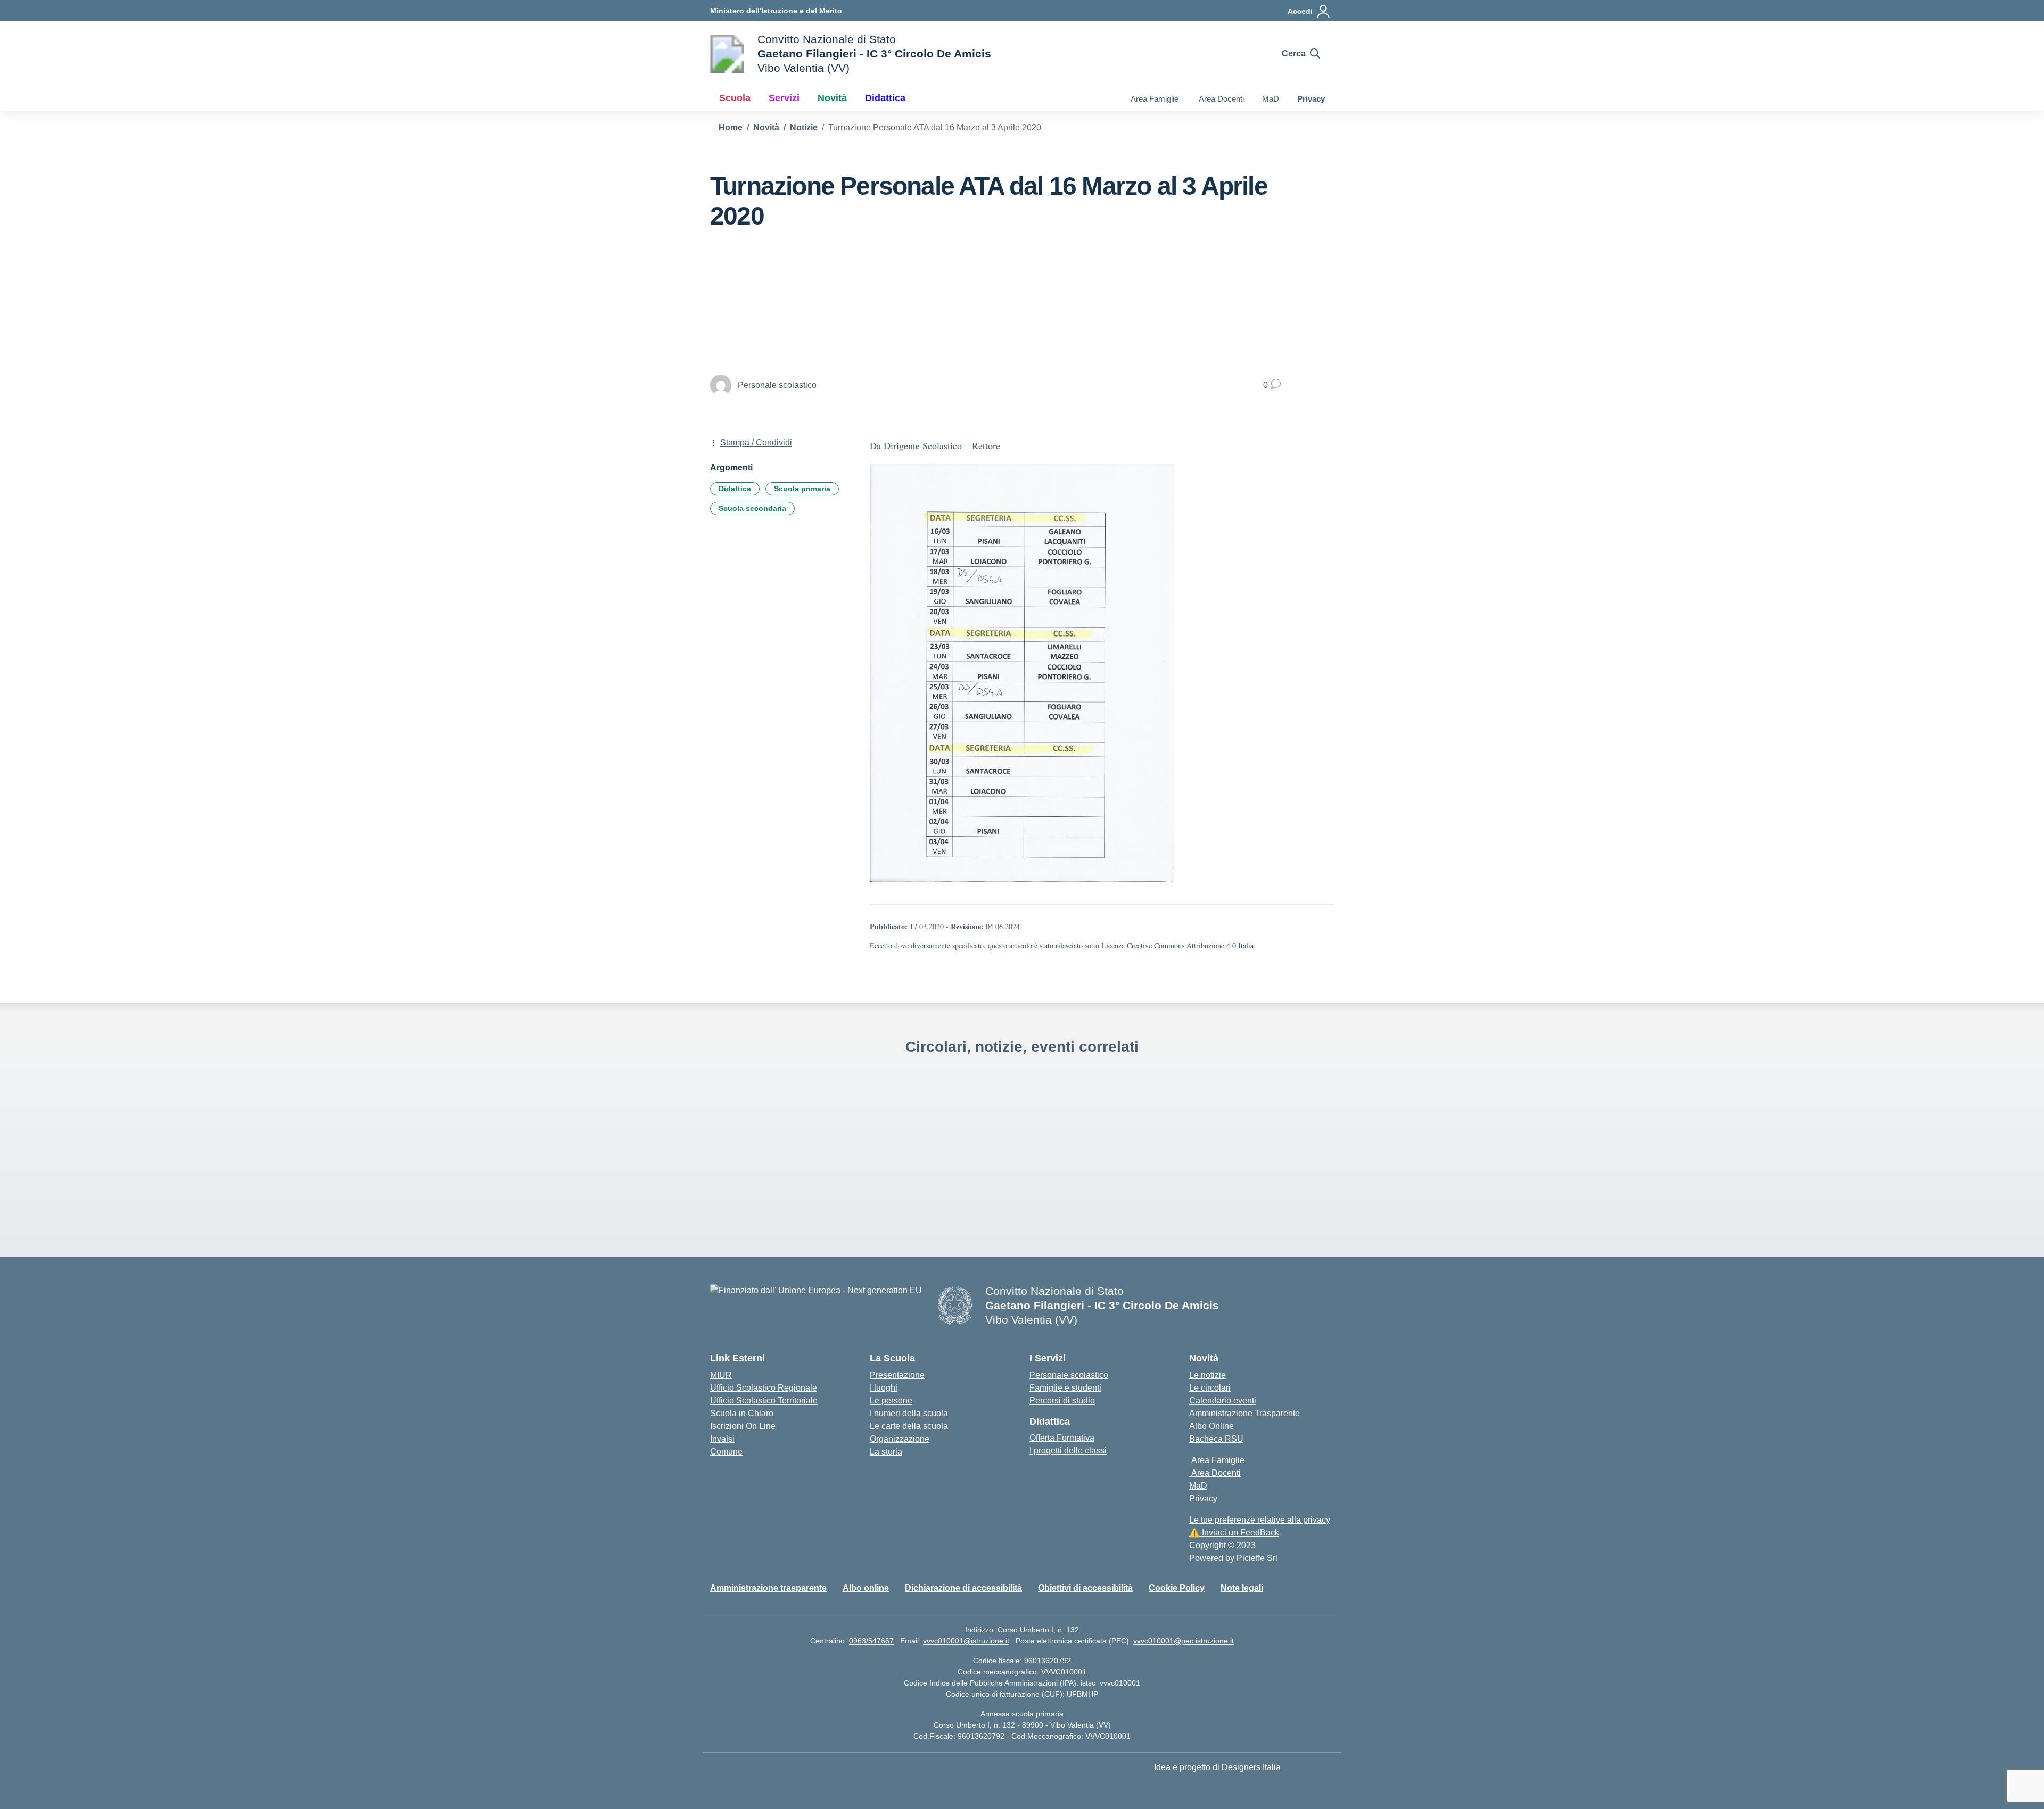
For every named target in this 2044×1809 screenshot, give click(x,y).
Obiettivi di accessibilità (1085, 1588)
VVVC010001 (1064, 1672)
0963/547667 (871, 1641)
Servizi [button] (784, 98)
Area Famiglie (1153, 99)
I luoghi (884, 1388)
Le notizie (1208, 1375)
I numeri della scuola (909, 1413)
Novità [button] (832, 98)
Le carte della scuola (909, 1426)
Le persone (891, 1401)
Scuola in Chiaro (742, 1413)
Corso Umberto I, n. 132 (1038, 1630)
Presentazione (897, 1375)
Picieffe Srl (1257, 1558)
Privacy (1311, 99)
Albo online (866, 1588)
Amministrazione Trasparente (1244, 1413)
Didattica (735, 489)
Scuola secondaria (752, 508)
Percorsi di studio (1062, 1401)
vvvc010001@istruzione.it (966, 1641)
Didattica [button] (885, 98)
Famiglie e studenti (1065, 1388)
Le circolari (1210, 1388)
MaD (1271, 99)
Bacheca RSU (1216, 1439)
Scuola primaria (802, 489)
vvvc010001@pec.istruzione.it (1184, 1641)
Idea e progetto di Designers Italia (1217, 1767)
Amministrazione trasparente (768, 1588)
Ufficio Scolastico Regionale (764, 1388)
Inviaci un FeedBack (1234, 1533)
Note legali (1242, 1588)
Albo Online (1211, 1426)
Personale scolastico (1069, 1375)
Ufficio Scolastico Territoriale (764, 1401)
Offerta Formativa (1062, 1438)
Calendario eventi (1223, 1401)
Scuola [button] (735, 98)
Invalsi (722, 1439)
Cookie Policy (1177, 1588)
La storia (886, 1452)
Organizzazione (900, 1439)
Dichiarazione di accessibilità (963, 1588)
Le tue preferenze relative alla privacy (1260, 1520)
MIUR (721, 1375)
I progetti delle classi (1068, 1451)
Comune (726, 1452)
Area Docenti (1220, 99)
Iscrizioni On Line (743, 1426)
